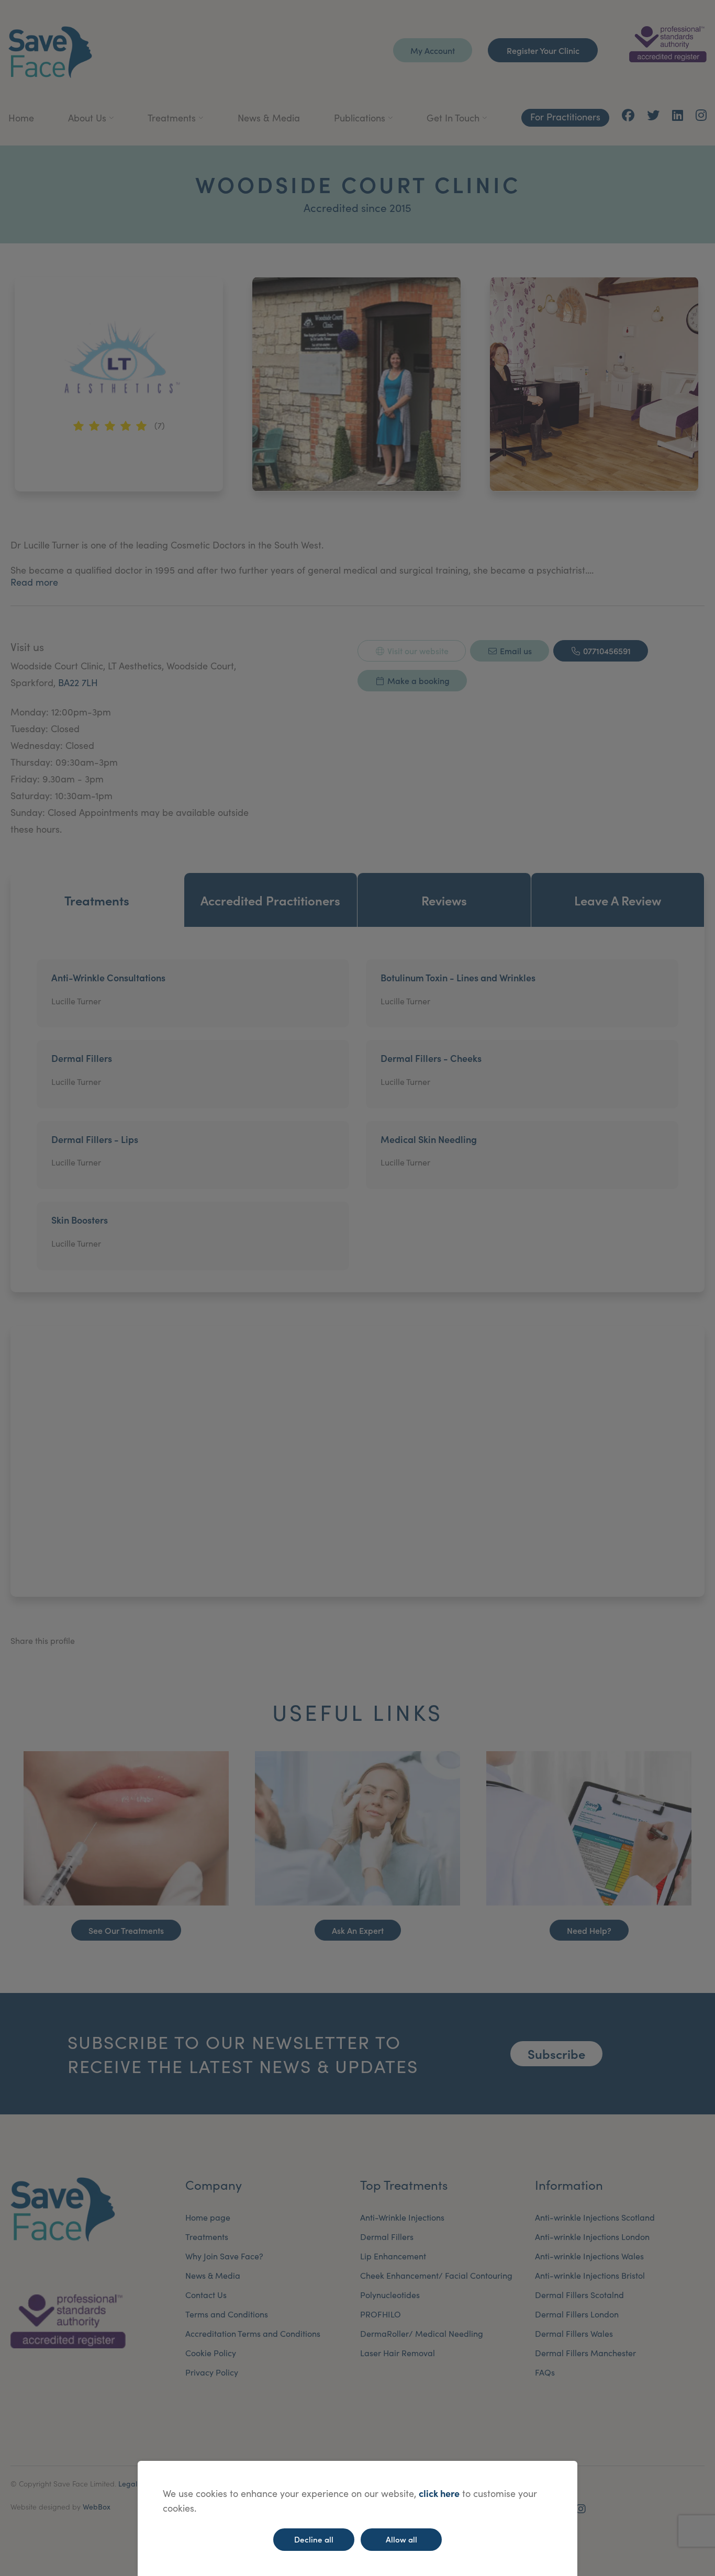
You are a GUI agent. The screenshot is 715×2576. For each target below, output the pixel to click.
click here (439, 2493)
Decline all (314, 2539)
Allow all (401, 2539)
